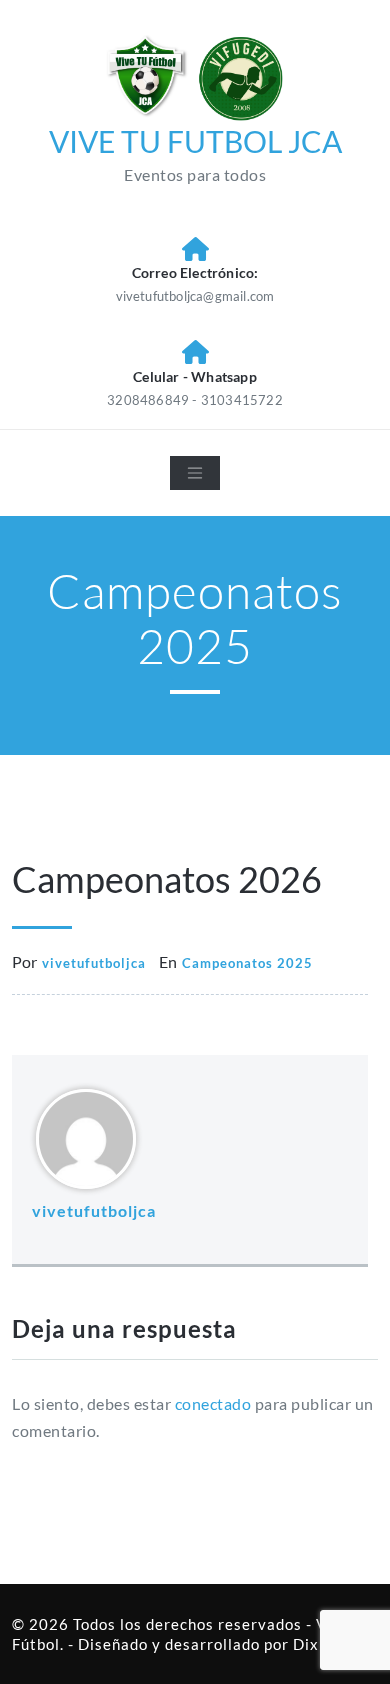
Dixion (317, 1644)
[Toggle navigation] (195, 473)
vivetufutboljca (94, 963)
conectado (213, 1403)
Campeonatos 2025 (247, 963)
